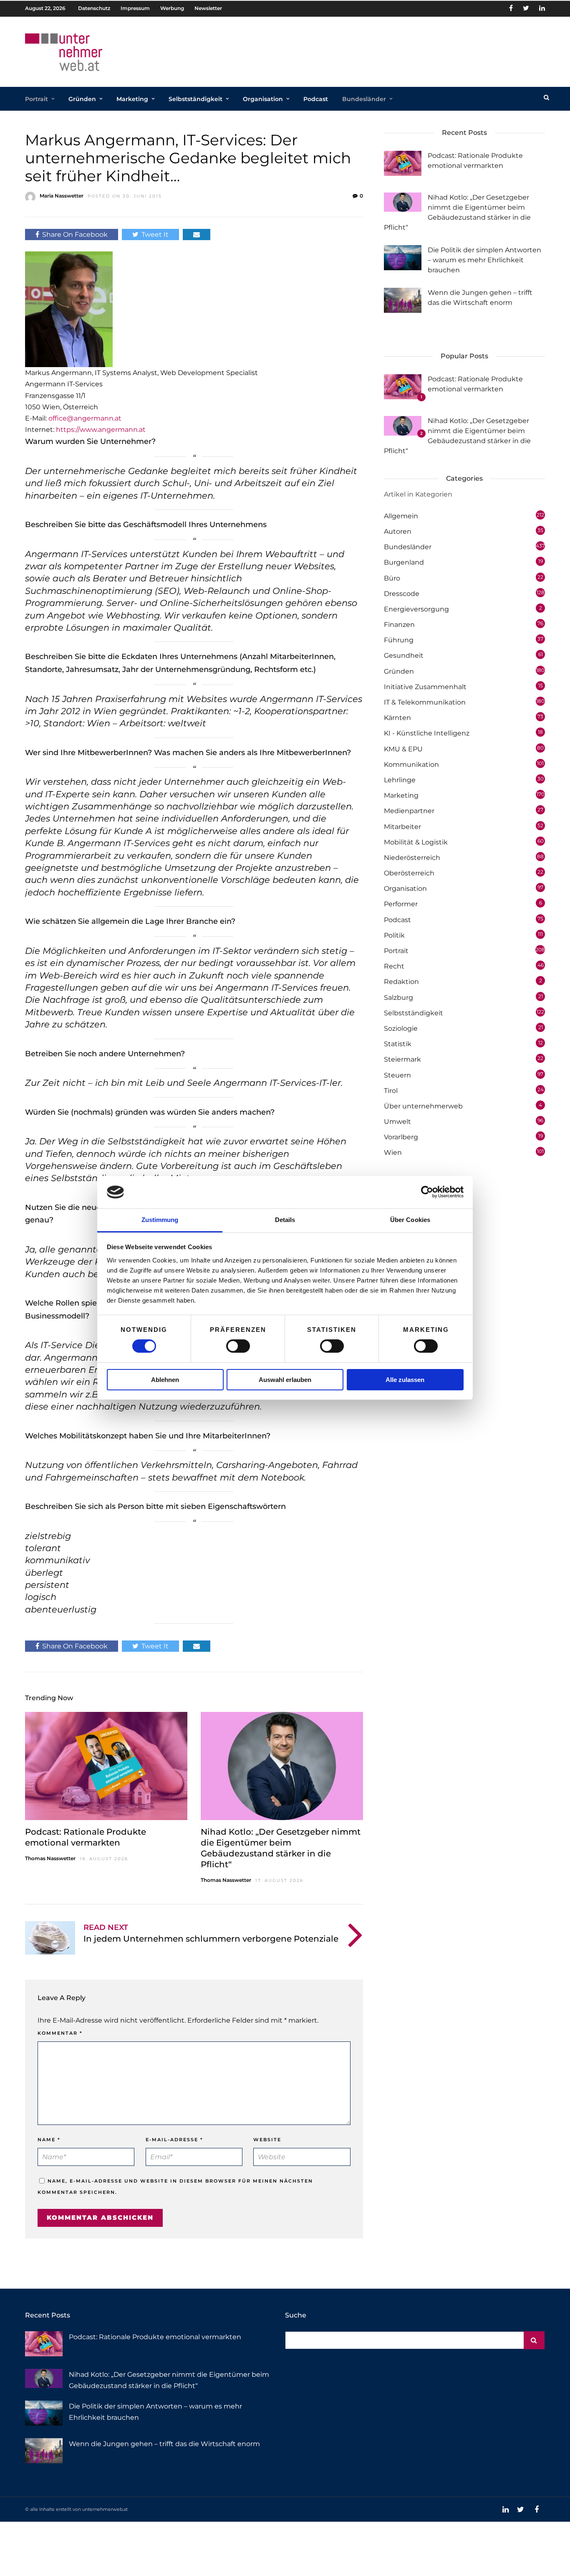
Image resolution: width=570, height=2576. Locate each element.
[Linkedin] (542, 8)
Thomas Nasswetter (50, 1858)
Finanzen (399, 625)
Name (49, 2140)
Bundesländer (364, 99)
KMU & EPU (403, 749)
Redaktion (401, 982)
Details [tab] (285, 1220)
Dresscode (402, 594)
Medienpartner (409, 811)
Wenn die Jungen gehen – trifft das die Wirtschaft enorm (164, 2444)
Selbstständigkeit (195, 99)
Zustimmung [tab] (160, 1220)
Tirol (391, 1091)
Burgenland (404, 562)
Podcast (316, 99)
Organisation (263, 99)
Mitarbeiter (402, 827)
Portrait (37, 99)
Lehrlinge (400, 780)
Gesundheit (404, 655)
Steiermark (402, 1059)
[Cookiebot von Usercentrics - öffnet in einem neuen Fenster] (427, 1192)
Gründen (82, 99)
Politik (394, 935)
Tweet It (155, 235)
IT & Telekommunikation (425, 702)
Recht (394, 966)
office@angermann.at (85, 418)
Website (267, 2140)
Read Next (106, 1927)
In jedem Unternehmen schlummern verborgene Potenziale (211, 1939)
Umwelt (397, 1122)
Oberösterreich (409, 873)
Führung (399, 640)
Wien (393, 1152)
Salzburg (398, 998)
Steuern (397, 1075)
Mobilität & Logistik (416, 842)
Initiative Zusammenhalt (425, 687)
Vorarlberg (401, 1137)
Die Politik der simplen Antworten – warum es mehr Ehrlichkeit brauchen (484, 260)
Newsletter (208, 8)
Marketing (132, 99)
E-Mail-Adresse (174, 2140)
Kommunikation (411, 764)
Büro (392, 578)
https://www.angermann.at (101, 430)
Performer (401, 904)
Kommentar (60, 2033)
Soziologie (401, 1028)
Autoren (398, 531)
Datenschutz (94, 8)
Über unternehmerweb (423, 1106)
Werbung (172, 8)
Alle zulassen (405, 1380)
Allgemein (401, 516)
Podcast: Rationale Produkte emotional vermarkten (155, 2337)
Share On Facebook (75, 235)
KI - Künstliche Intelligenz (427, 733)
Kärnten (397, 718)
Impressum (135, 8)
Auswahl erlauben (285, 1380)
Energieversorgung (416, 609)
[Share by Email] (197, 235)
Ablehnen (165, 1380)
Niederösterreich (412, 858)
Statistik (398, 1044)
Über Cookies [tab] (410, 1220)
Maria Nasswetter (62, 196)
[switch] (238, 1346)
